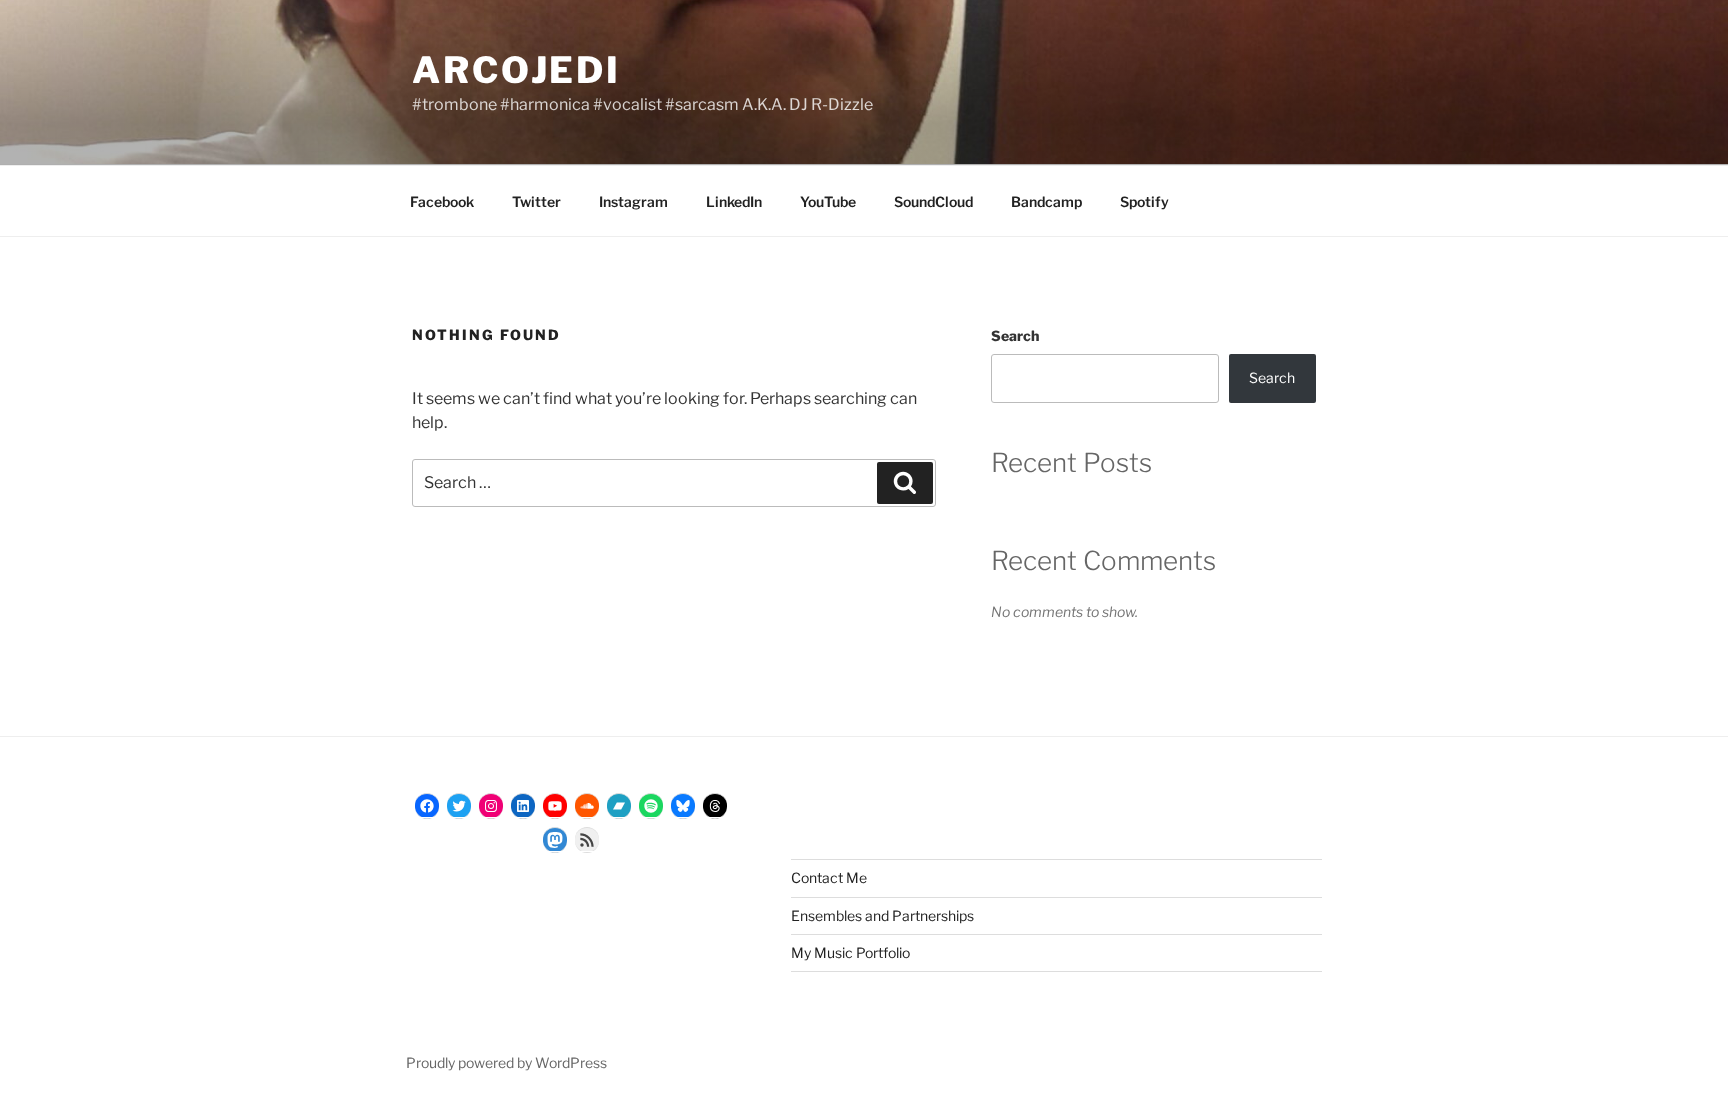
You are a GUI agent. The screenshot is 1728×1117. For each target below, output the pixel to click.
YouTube (828, 201)
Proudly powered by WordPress (506, 1062)
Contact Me (829, 877)
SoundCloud (933, 201)
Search (1015, 335)
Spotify (1144, 201)
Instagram (633, 201)
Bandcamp (1046, 201)
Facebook (442, 201)
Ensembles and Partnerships (882, 915)
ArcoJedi (516, 70)
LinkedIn (734, 201)
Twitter (536, 201)
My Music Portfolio (850, 952)
